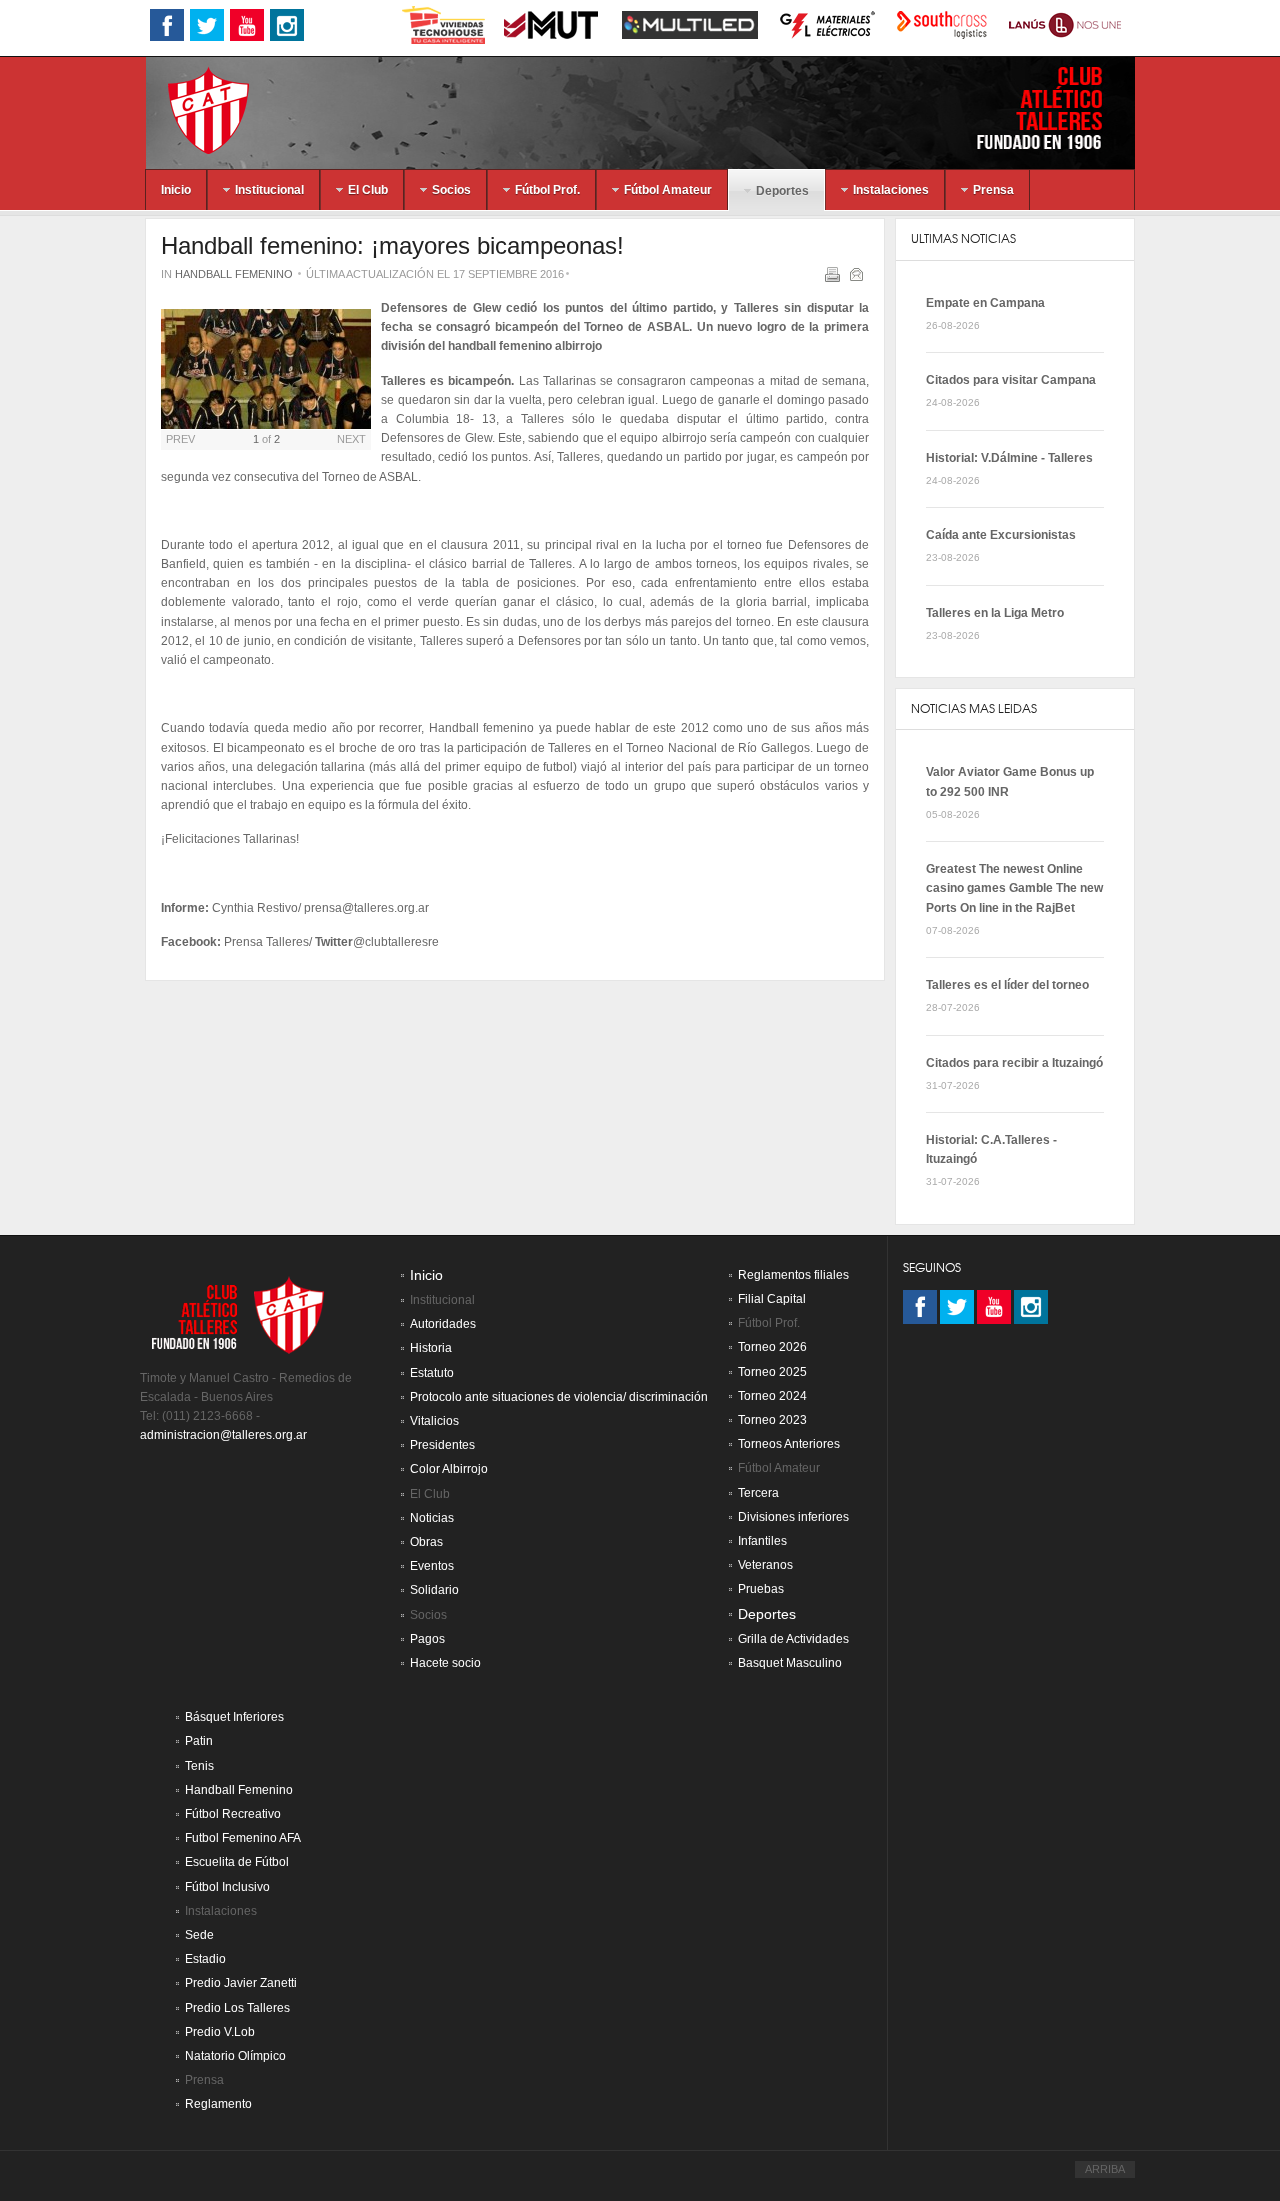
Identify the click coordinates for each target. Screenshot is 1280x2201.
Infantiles (762, 1541)
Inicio (426, 1275)
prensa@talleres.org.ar (366, 908)
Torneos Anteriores (789, 1444)
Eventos (432, 1566)
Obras (426, 1542)
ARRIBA (1105, 2169)
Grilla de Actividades (793, 1639)
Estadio (205, 1959)
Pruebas (761, 1589)
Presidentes (442, 1445)
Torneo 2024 (772, 1396)
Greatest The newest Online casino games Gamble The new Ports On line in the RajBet (1014, 888)
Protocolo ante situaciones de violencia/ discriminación (559, 1397)
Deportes (767, 1614)
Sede (199, 1935)
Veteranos (765, 1565)
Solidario (434, 1590)
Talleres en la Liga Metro (995, 613)
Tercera (758, 1493)
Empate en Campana (985, 303)
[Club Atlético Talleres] (191, 109)
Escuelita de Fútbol (237, 1862)
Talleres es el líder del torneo (1007, 985)
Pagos (427, 1639)
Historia (431, 1348)
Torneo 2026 (772, 1347)
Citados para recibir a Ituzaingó (1014, 1063)
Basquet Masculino (790, 1663)
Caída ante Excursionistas (1001, 535)
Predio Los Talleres (237, 2008)
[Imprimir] (834, 278)
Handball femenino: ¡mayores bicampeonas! (392, 245)
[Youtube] (994, 1307)
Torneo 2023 (772, 1420)
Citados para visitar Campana (1011, 380)
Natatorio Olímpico (235, 2056)
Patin (199, 1741)
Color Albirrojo (449, 1469)
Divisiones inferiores (793, 1517)
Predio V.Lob (220, 2032)
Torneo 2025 (772, 1372)
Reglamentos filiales (793, 1275)
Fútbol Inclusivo (227, 1887)
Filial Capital (772, 1299)
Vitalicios (434, 1421)
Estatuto (432, 1373)
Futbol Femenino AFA (243, 1838)
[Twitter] (957, 1307)
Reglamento (218, 2104)
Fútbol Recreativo (233, 1814)
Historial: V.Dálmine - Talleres (1009, 458)
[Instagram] (1031, 1307)
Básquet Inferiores (234, 1717)
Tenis (199, 1766)
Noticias (432, 1518)
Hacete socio (445, 1663)
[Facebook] (920, 1307)
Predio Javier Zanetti (241, 1983)
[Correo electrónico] (858, 278)
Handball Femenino (234, 274)
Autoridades (443, 1324)
